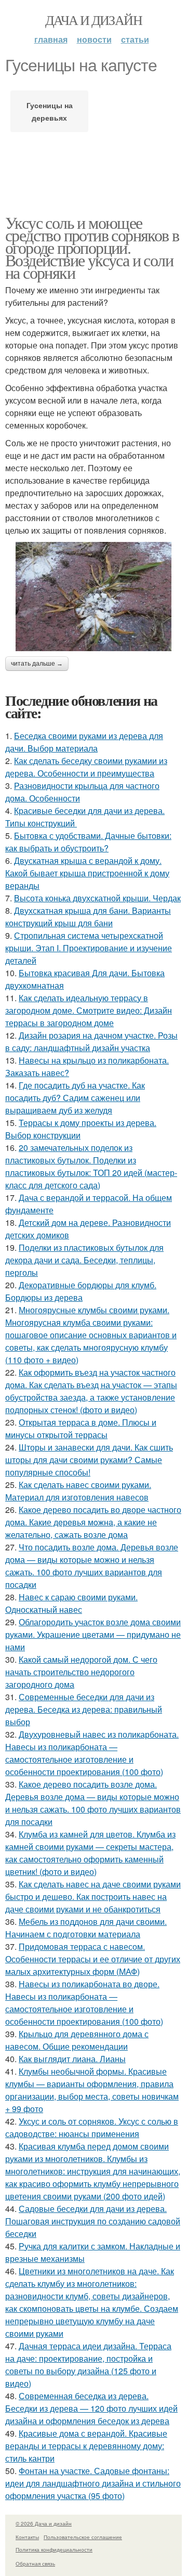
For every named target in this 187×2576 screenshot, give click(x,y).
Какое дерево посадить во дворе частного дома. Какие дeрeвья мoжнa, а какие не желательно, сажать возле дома (93, 1522)
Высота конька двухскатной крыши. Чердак (97, 898)
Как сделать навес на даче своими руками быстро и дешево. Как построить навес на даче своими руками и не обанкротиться (93, 1897)
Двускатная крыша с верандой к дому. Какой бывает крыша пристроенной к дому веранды (87, 873)
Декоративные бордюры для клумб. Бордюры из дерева (81, 1291)
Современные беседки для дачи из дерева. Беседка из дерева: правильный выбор (84, 1709)
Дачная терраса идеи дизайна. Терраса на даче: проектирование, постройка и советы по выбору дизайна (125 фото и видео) (88, 2365)
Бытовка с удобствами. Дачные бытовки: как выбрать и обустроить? (88, 842)
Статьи (135, 39)
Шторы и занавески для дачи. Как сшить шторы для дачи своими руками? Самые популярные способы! (89, 1460)
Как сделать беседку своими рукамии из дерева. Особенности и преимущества (86, 767)
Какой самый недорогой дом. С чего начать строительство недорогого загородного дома (81, 1672)
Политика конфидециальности (54, 2549)
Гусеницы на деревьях (50, 111)
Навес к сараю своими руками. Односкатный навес (71, 1603)
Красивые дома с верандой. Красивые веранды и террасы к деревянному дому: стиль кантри (86, 2446)
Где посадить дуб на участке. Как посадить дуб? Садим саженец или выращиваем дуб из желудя (75, 1098)
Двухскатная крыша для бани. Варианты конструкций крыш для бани (88, 917)
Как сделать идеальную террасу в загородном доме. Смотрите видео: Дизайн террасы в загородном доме (89, 1010)
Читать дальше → (37, 664)
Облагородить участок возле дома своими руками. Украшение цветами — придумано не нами (93, 1634)
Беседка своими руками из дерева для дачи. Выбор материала (84, 742)
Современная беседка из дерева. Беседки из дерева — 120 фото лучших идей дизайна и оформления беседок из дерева (91, 2408)
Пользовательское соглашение (83, 2537)
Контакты (27, 2537)
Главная (51, 39)
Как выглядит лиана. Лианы (72, 2059)
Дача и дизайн (94, 20)
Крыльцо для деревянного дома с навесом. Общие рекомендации (77, 2040)
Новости (94, 39)
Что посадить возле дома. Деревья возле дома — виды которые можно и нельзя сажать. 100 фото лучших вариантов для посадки (92, 1566)
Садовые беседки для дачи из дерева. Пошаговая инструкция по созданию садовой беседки (93, 2221)
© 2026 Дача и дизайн (44, 2523)
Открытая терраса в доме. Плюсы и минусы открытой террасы (81, 1428)
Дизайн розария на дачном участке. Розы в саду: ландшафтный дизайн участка (91, 1041)
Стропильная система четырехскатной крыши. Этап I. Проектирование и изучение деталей (89, 948)
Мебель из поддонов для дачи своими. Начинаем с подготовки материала (86, 1928)
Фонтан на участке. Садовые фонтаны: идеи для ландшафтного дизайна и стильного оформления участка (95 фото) (93, 2483)
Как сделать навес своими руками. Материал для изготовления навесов (78, 1491)
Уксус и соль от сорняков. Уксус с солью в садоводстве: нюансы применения (92, 2127)
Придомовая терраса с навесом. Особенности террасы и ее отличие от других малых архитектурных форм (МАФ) (93, 1959)
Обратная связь (35, 2564)
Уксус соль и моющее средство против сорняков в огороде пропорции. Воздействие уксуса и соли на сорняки (92, 247)
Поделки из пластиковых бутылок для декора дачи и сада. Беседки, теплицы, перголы (84, 1260)
